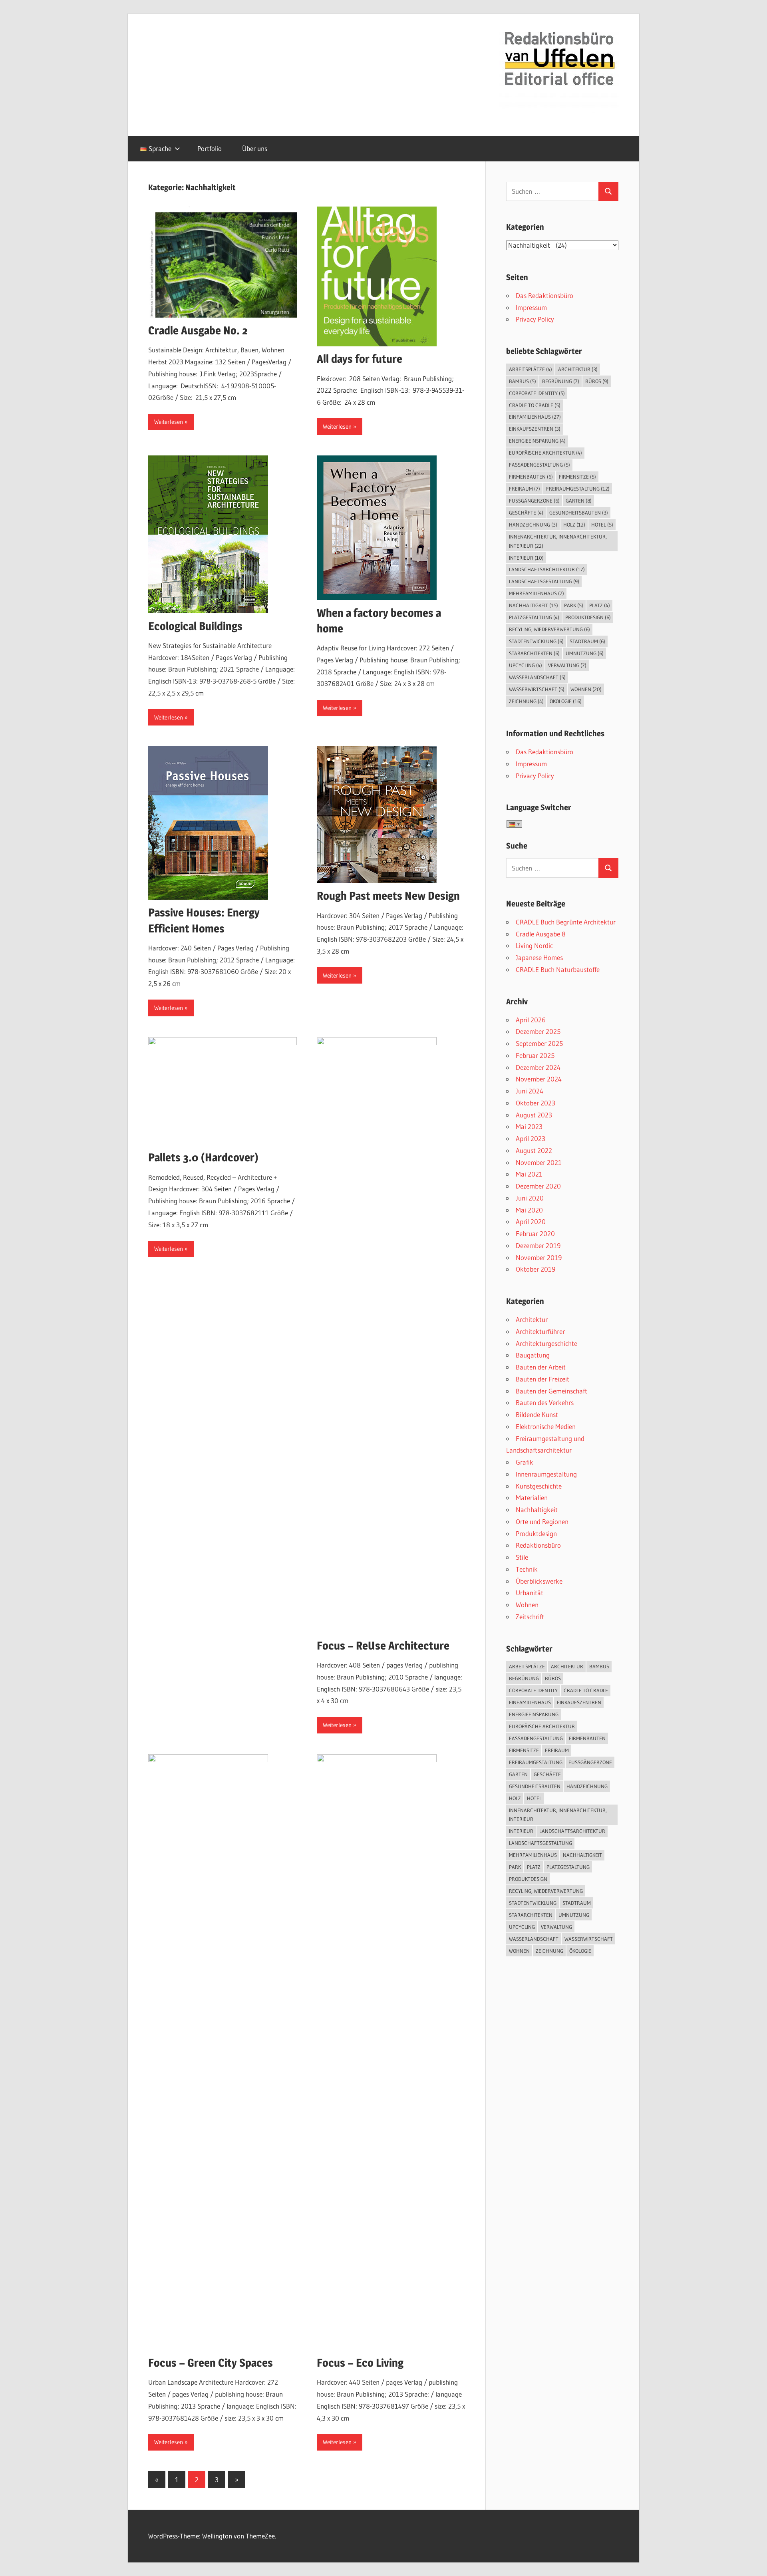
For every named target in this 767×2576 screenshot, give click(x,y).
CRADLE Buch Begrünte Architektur (566, 922)
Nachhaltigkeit (534, 605)
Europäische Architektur (545, 453)
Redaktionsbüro (538, 1545)
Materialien (532, 1498)
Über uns (255, 148)
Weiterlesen (169, 422)
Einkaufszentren (535, 429)
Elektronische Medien (546, 1426)
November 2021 (539, 1162)
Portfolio (210, 148)
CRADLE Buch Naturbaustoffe (558, 969)
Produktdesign (588, 617)
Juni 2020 (530, 1198)
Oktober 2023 (536, 1103)
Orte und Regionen (542, 1522)
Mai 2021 (529, 1174)
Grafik (525, 1462)
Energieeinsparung (537, 441)
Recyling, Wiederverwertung (549, 629)
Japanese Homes (539, 957)
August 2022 (534, 1150)
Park (574, 605)
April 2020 (531, 1221)
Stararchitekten (534, 653)
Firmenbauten (531, 477)
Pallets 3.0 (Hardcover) (203, 1157)
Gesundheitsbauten (579, 513)
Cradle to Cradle (535, 405)
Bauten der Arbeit (541, 1367)
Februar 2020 (535, 1233)
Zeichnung (526, 701)
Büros (597, 381)
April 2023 (531, 1138)
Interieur (526, 558)
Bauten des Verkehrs (545, 1402)
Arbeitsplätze (531, 369)
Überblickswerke (539, 1581)
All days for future (360, 359)
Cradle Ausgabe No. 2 (198, 330)
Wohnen (586, 689)
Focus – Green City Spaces (211, 2363)
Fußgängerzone (534, 501)
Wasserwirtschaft (537, 689)
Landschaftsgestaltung (544, 581)
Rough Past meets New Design (388, 896)
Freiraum (525, 489)
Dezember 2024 (538, 1067)
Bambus (523, 381)
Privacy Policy (535, 319)
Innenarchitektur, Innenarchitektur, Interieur (558, 541)
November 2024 (539, 1079)
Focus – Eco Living (360, 2363)
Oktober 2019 (536, 1269)
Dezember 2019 (538, 1245)
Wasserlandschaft (537, 677)
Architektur (578, 369)
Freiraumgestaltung (578, 489)
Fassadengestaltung (539, 465)
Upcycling (526, 665)
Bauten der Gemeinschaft (551, 1391)
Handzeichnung (533, 525)
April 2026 (531, 1020)
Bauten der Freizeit (542, 1379)
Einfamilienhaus (535, 417)
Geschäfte (526, 513)
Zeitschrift (530, 1617)
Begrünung (561, 381)
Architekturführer (540, 1331)
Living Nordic (534, 945)
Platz (600, 605)
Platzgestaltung (534, 617)
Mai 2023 (529, 1126)
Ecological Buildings (195, 626)
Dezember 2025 (538, 1031)
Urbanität (530, 1593)
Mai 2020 (529, 1210)
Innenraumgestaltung (546, 1474)
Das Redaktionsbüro (544, 295)
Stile (522, 1557)
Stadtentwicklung (536, 641)
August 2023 (534, 1115)
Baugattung (533, 1355)
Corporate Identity (537, 393)
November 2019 (539, 1257)
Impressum (531, 307)
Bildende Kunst (537, 1414)
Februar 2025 (535, 1055)
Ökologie (566, 701)
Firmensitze (577, 477)
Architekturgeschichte (546, 1343)
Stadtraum (587, 641)
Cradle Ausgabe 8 (541, 934)
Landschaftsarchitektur (547, 569)
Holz (574, 525)
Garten (579, 501)
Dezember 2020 (538, 1186)
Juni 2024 (530, 1091)
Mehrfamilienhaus (537, 593)
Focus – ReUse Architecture (383, 1646)
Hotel (602, 525)
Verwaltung (567, 665)
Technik (527, 1569)
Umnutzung (585, 653)
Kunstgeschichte (539, 1486)
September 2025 (539, 1043)
